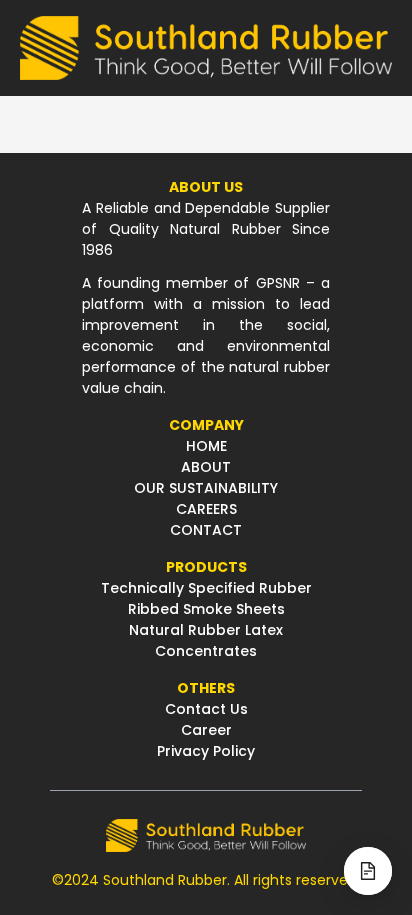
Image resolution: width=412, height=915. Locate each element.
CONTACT (206, 530)
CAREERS (206, 509)
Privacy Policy (206, 751)
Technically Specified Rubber (206, 588)
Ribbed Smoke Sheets (206, 609)
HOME (206, 446)
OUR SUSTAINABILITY (206, 488)
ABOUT (206, 467)
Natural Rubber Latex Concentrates (206, 640)
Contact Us (206, 709)
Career (206, 730)
